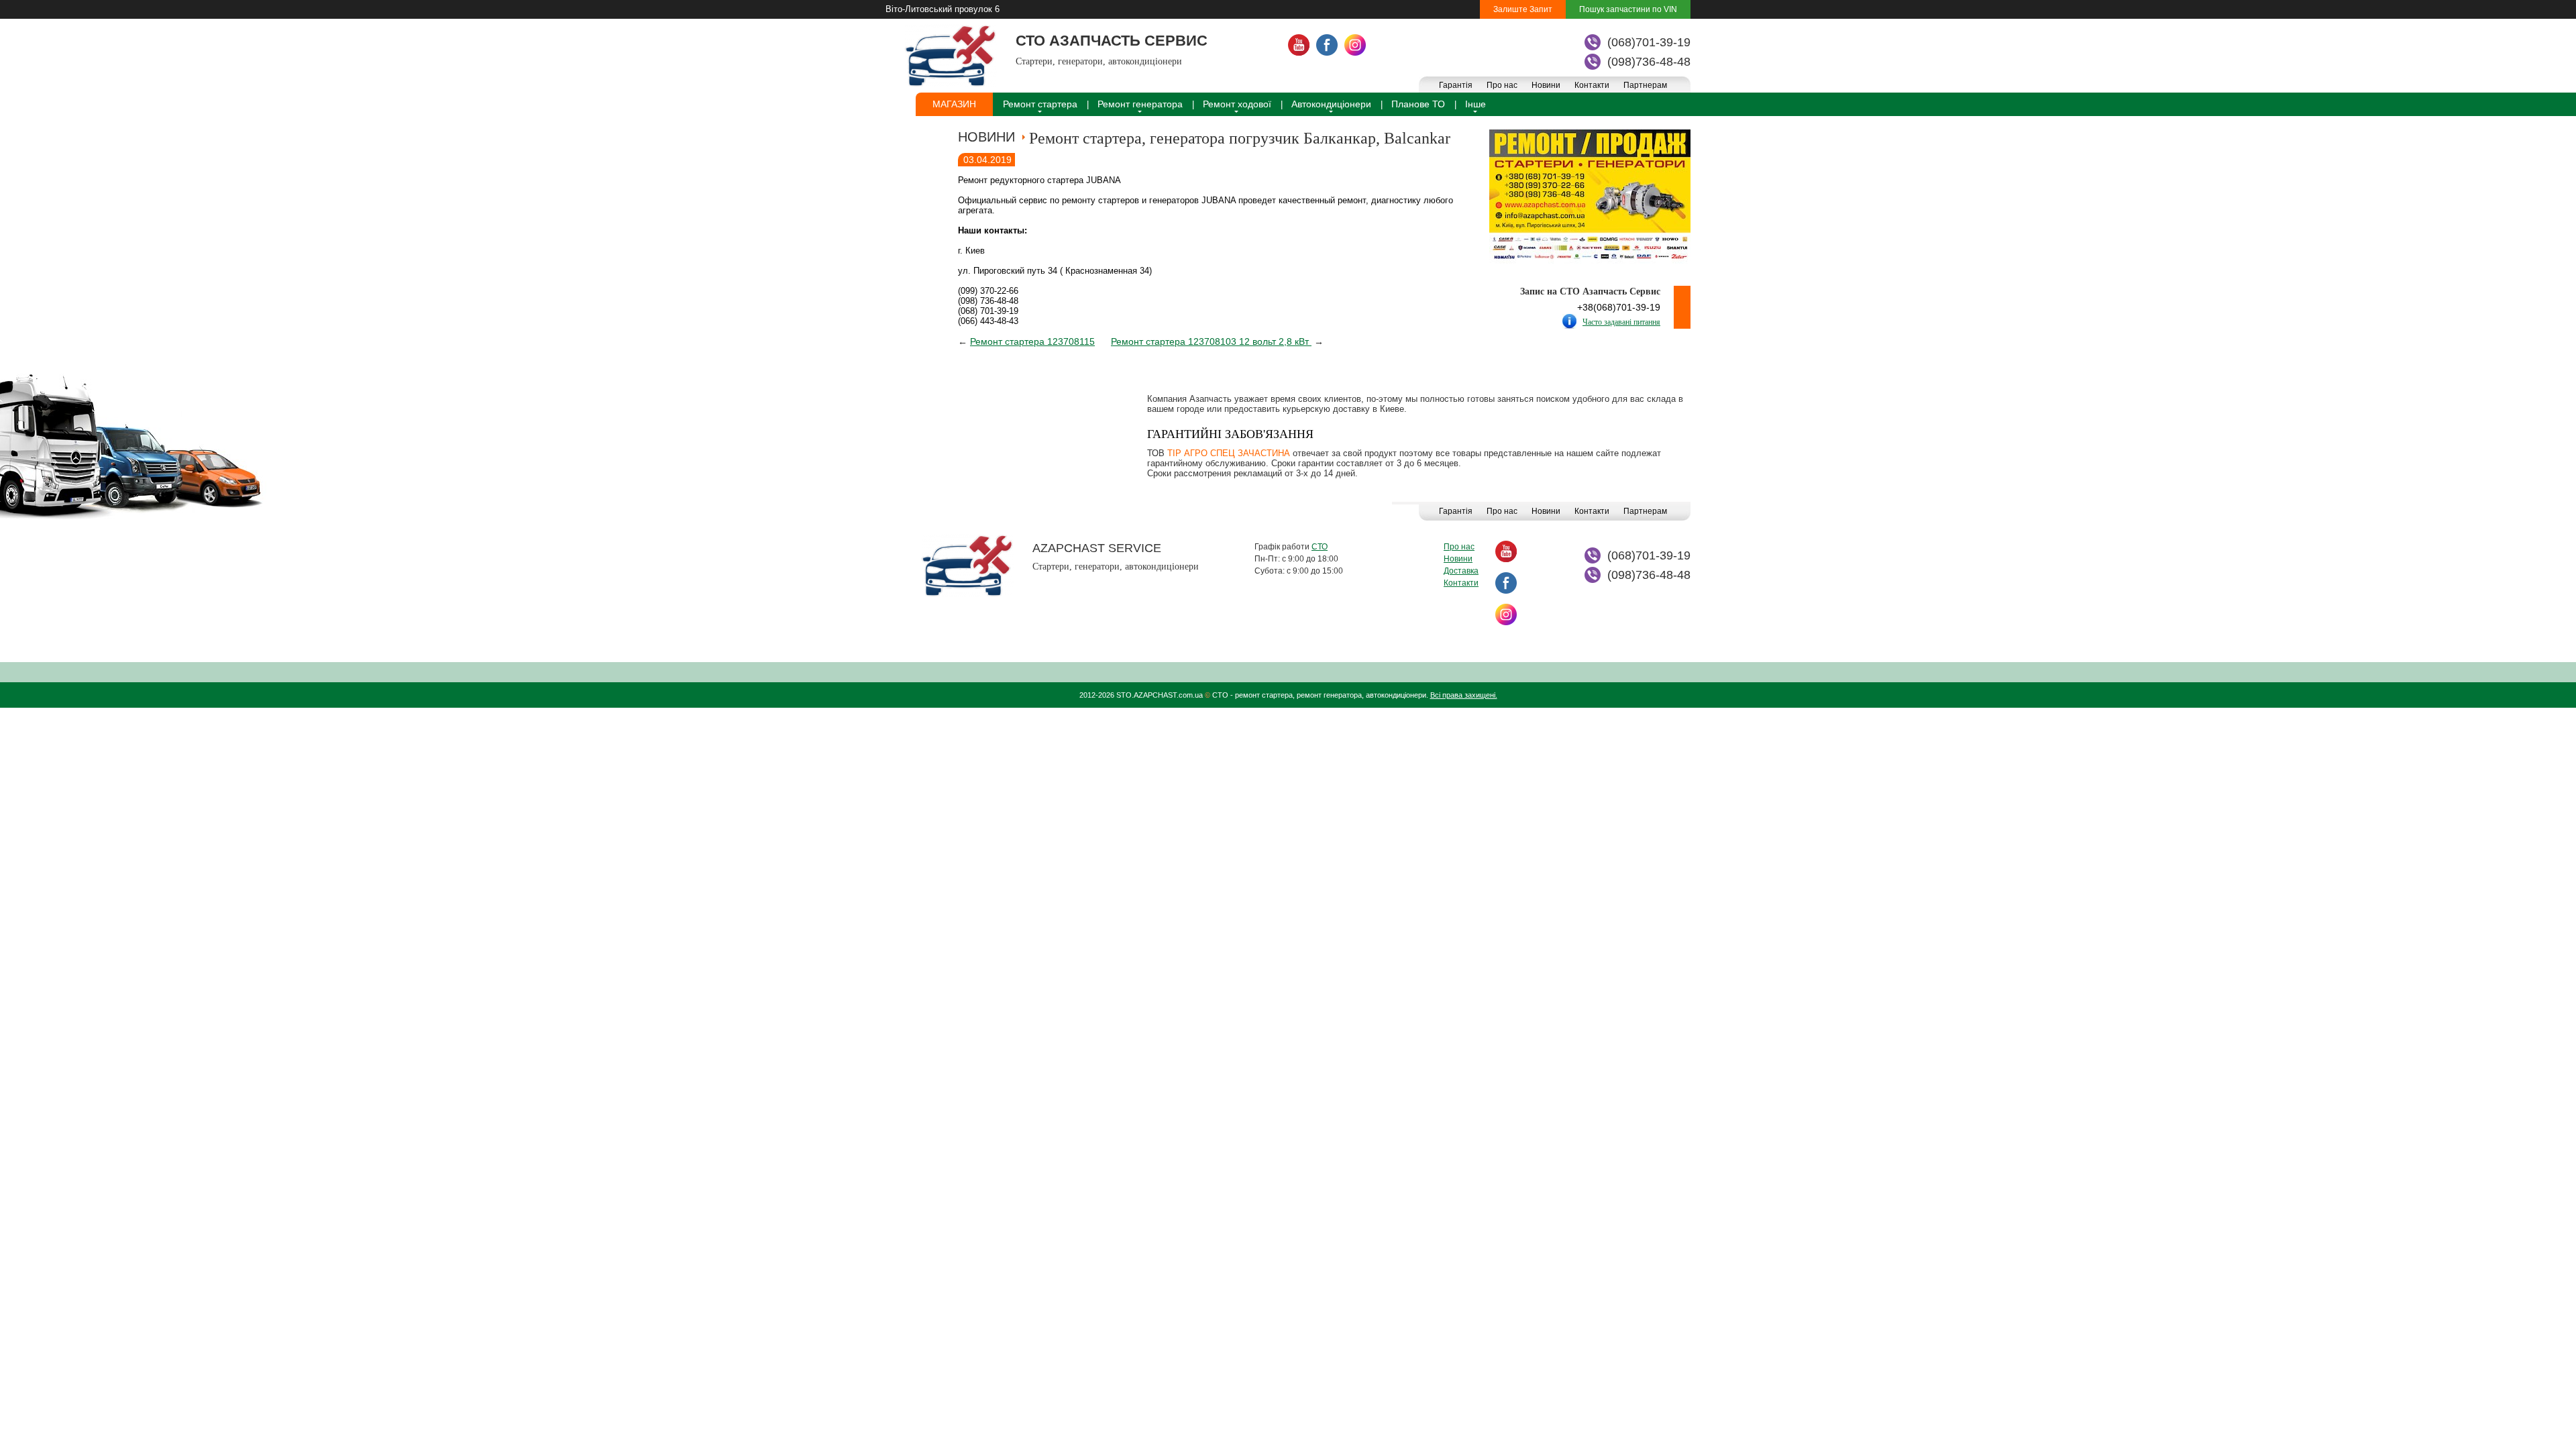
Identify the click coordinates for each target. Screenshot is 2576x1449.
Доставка (1461, 571)
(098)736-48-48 (1649, 62)
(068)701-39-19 (1649, 42)
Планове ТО (1418, 104)
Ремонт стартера (1040, 104)
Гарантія (1456, 85)
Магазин (954, 104)
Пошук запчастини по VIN (1628, 9)
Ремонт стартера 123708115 (1032, 341)
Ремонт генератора (1140, 104)
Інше (1475, 104)
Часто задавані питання (1621, 322)
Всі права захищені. (1464, 695)
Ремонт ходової (1237, 104)
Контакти (1592, 85)
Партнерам (1645, 85)
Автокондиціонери (1331, 104)
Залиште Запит (1523, 9)
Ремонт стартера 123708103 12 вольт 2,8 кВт (1211, 341)
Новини (1546, 85)
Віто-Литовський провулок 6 (943, 9)
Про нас (1502, 85)
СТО (1320, 547)
